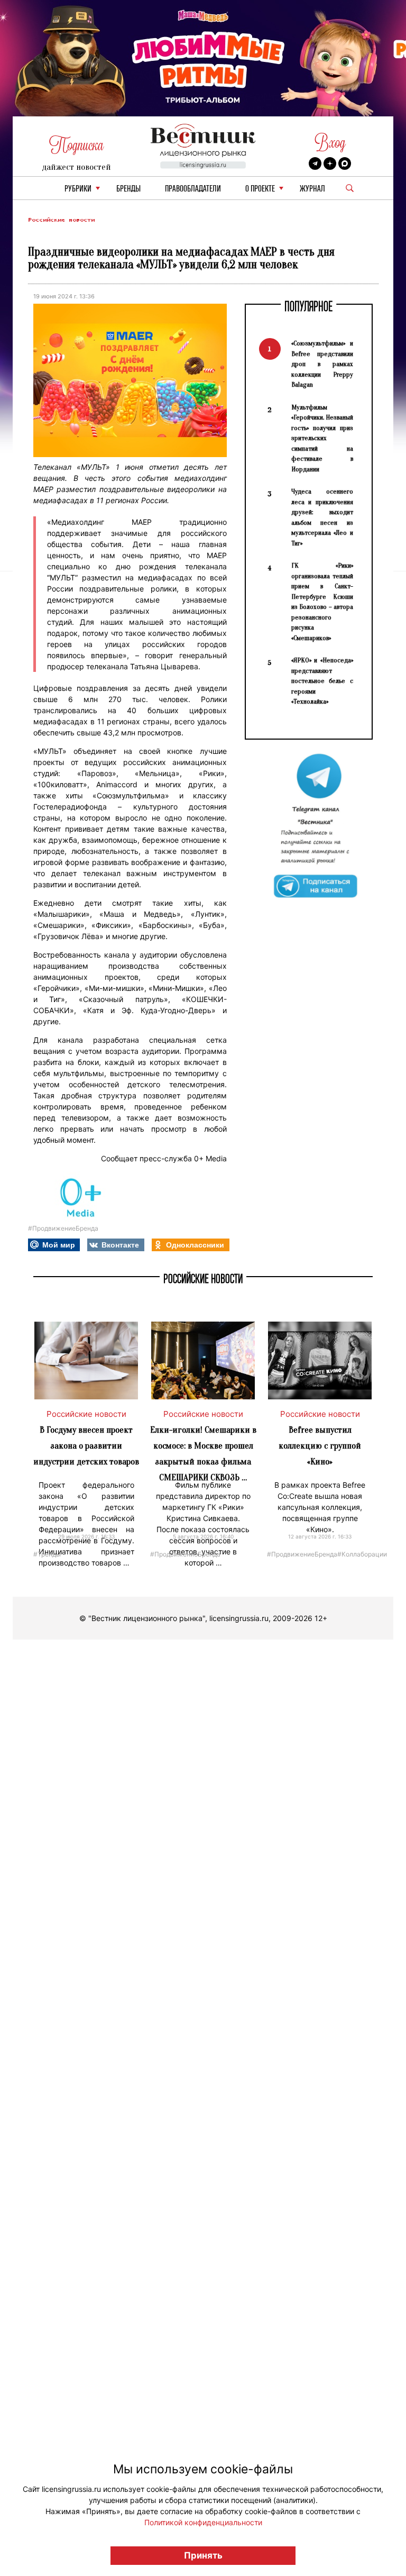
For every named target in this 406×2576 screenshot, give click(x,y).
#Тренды (47, 1554)
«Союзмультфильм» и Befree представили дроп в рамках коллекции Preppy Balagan (322, 364)
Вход (330, 143)
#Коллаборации (362, 1554)
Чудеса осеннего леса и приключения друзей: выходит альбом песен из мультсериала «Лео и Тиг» (322, 517)
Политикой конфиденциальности (203, 2522)
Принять (203, 2555)
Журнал (312, 189)
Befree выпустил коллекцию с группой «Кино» (320, 1446)
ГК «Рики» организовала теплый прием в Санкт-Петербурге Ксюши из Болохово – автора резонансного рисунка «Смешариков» (322, 602)
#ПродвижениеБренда (63, 1228)
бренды (128, 189)
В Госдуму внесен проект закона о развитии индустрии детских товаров (86, 1446)
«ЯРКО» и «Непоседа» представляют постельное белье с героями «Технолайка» (322, 681)
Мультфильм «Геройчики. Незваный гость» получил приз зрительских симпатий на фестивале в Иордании (322, 438)
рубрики (78, 189)
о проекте (260, 189)
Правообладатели (193, 189)
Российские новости (61, 220)
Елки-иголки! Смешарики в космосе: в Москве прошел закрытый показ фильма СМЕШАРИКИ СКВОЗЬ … (203, 1454)
